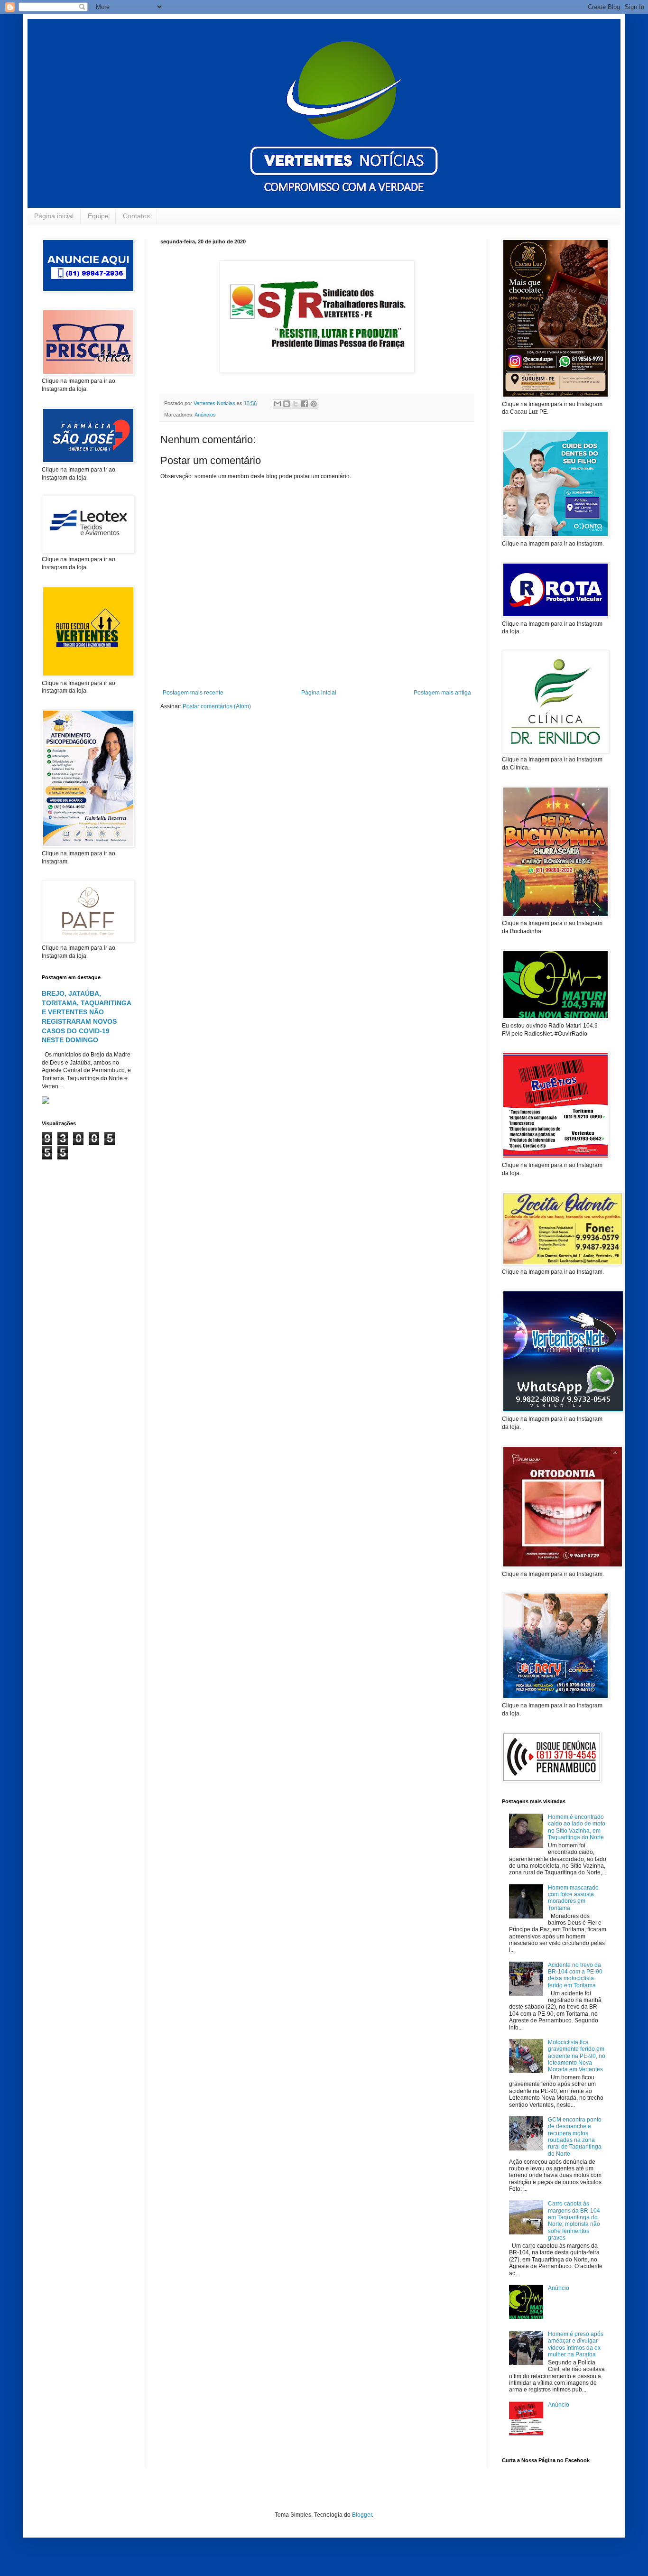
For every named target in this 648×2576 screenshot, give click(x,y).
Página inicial (54, 216)
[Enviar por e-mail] (278, 404)
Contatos (136, 216)
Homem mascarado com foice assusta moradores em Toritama (573, 1898)
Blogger (362, 2515)
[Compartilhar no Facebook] (305, 404)
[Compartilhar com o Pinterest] (314, 404)
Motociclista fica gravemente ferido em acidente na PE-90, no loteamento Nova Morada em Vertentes (577, 2056)
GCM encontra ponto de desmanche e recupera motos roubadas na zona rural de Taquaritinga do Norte (575, 2137)
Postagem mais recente (193, 693)
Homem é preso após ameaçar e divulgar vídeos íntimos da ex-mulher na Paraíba (576, 2344)
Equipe (98, 216)
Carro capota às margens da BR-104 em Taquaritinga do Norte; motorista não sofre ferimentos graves (574, 2221)
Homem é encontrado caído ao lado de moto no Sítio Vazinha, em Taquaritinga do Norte (577, 1827)
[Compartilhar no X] (296, 404)
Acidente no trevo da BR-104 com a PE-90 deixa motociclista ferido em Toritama (575, 1975)
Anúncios (205, 415)
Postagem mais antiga (442, 693)
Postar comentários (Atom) (217, 706)
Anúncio (559, 2288)
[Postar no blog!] (287, 404)
